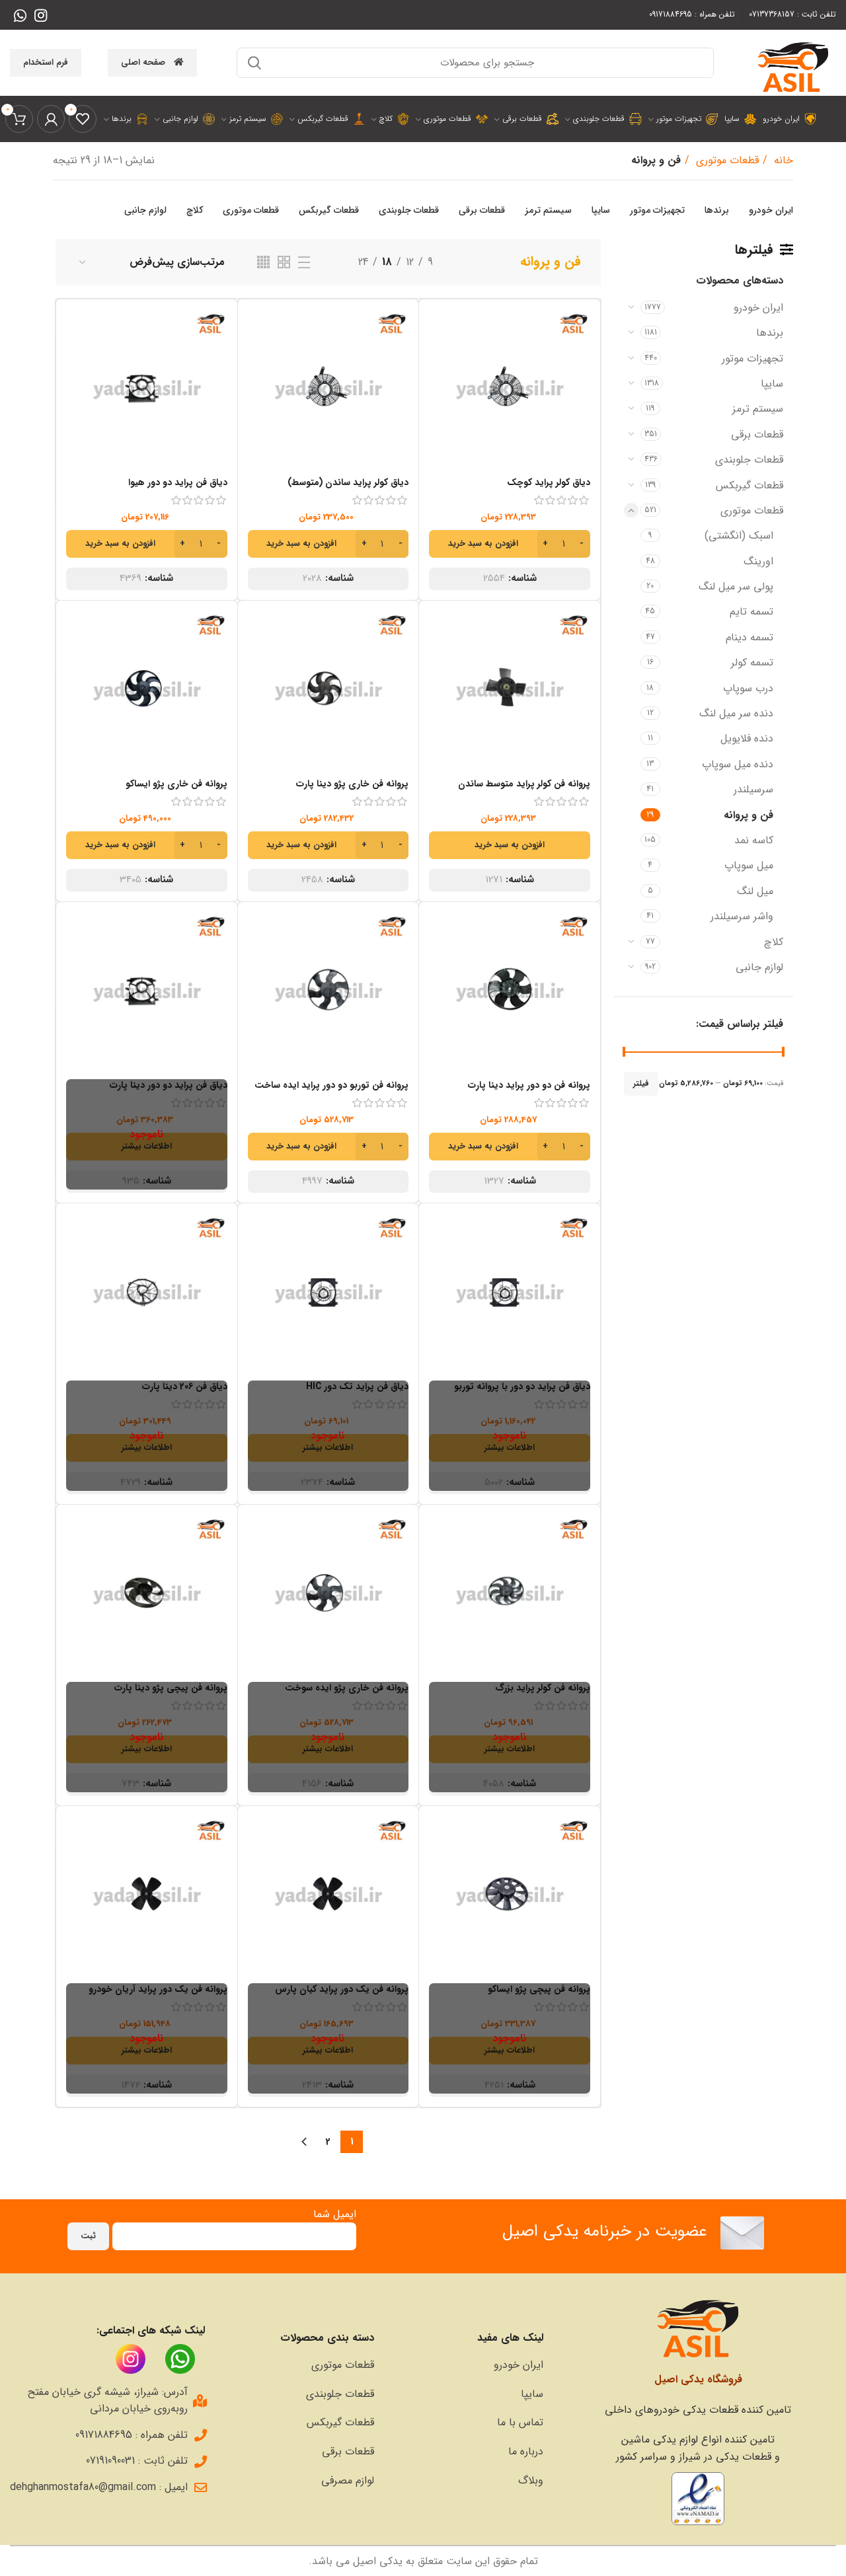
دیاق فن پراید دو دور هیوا (178, 482)
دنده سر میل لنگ (736, 713)
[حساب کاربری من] (51, 119)
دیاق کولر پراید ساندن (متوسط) (348, 482)
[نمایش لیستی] (304, 262)
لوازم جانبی (759, 967)
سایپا (772, 384)
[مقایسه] (439, 331)
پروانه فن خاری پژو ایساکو (176, 784)
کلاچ (774, 942)
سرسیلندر (753, 789)
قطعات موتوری (726, 160)
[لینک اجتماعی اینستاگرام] (41, 15)
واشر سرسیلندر (742, 916)
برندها (770, 333)
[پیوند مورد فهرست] (465, 2365)
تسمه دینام (750, 637)
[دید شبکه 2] (284, 262)
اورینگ (758, 561)
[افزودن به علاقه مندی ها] (439, 390)
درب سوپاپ (748, 688)
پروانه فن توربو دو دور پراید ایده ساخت (331, 1085)
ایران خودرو (758, 308)
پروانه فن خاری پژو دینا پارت (352, 784)
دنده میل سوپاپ (738, 764)
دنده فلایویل (747, 739)
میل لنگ (755, 891)
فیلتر (641, 1083)
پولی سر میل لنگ (736, 587)
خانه (782, 160)
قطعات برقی (757, 435)
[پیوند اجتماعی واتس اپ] (20, 15)
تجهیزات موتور (752, 359)
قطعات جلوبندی (749, 460)
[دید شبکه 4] (263, 262)
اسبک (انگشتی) (739, 536)
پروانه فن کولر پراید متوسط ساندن (524, 784)
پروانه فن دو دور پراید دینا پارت (529, 1085)
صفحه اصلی (143, 62)
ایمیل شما (335, 2214)
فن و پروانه (749, 815)
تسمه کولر (752, 663)
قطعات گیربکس (750, 485)
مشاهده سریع (439, 360)
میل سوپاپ (749, 865)
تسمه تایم (751, 612)
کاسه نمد (754, 840)
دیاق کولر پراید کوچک (549, 482)
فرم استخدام (46, 62)
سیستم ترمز (758, 409)
